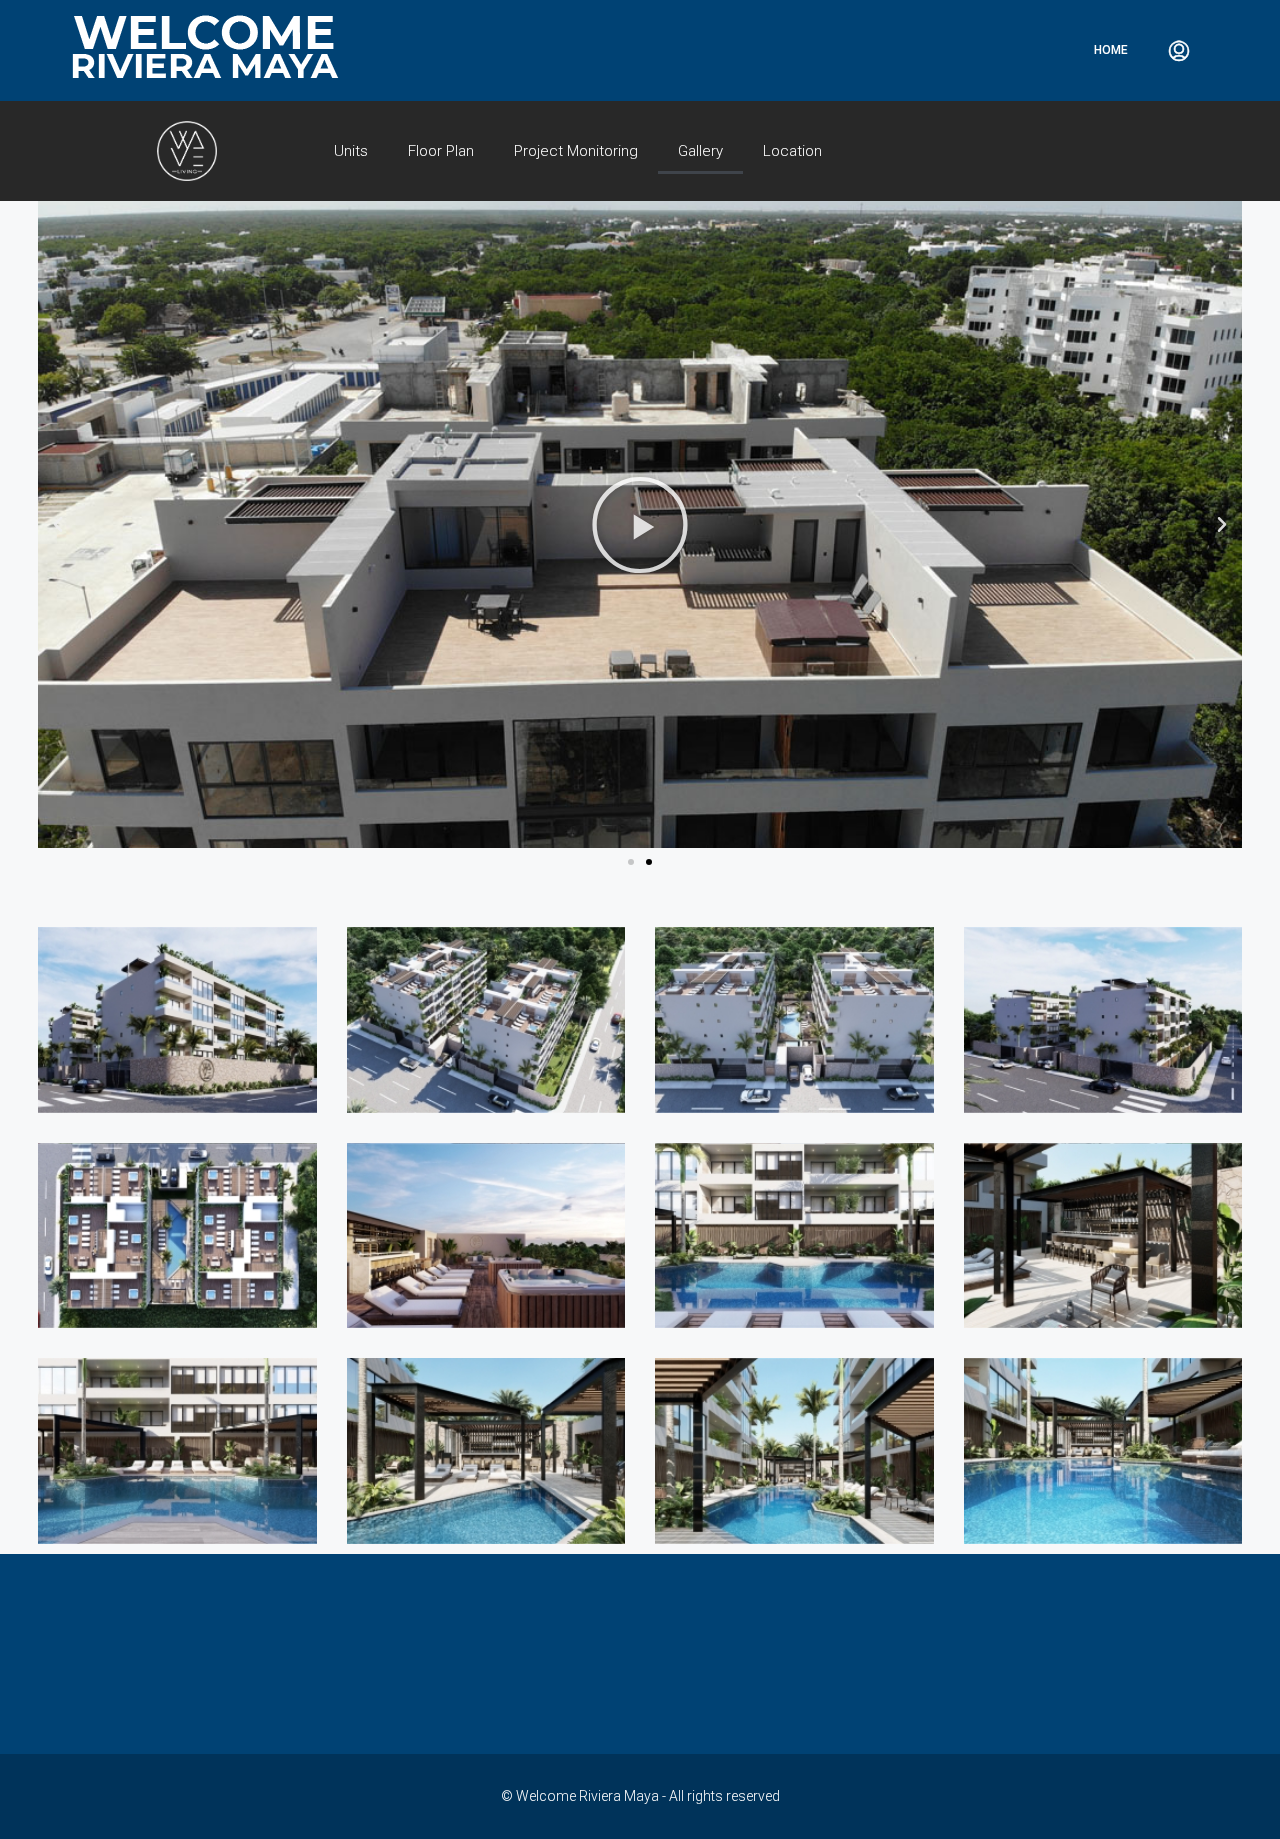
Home (1111, 50)
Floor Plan (441, 151)
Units (351, 151)
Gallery (700, 151)
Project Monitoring (576, 151)
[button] (631, 862)
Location (792, 151)
